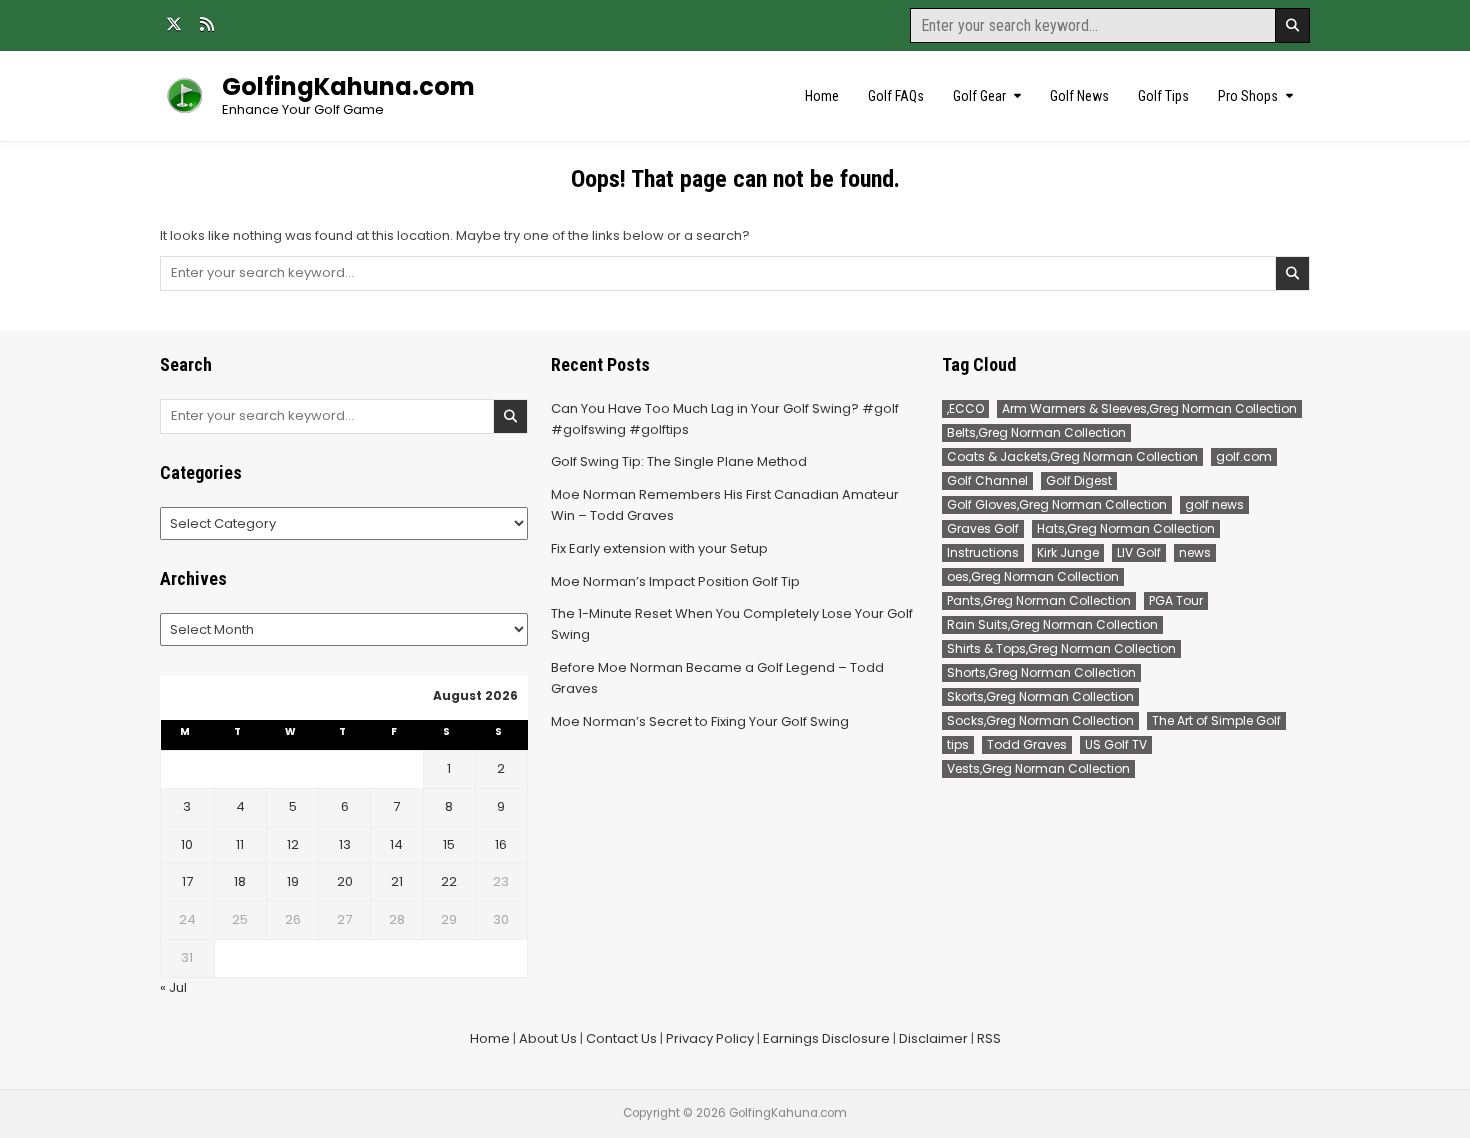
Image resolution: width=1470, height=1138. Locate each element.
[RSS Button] (207, 24)
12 (293, 844)
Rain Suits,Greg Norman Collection (1052, 624)
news (1195, 552)
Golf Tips (1163, 96)
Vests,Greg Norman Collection (1038, 768)
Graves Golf (983, 528)
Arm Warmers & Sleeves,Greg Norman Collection (1149, 408)
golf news (1214, 504)
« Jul (173, 987)
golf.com (1244, 456)
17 (187, 881)
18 (240, 881)
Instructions (983, 552)
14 (396, 844)
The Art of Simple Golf (1216, 720)
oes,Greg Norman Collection (1033, 576)
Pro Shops (1248, 96)
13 (345, 844)
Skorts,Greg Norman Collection (1040, 696)
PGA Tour (1176, 600)
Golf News (1079, 96)
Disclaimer (933, 1038)
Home (822, 96)
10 (187, 844)
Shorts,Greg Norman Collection (1041, 672)
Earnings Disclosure (826, 1038)
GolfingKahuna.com (348, 86)
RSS (989, 1038)
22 (449, 881)
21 (397, 881)
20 (345, 881)
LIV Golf (1139, 552)
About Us (548, 1038)
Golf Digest (1079, 480)
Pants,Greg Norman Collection (1039, 600)
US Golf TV (1116, 744)
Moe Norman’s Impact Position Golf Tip (675, 581)
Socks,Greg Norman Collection (1040, 720)
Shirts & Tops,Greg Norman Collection (1061, 648)
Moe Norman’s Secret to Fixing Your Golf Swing (700, 721)
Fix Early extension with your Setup (659, 548)
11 (240, 844)
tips (958, 744)
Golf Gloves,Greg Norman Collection (1057, 504)
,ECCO (965, 408)
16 (501, 844)
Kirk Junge (1068, 552)
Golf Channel (987, 480)
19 (293, 881)
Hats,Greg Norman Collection (1126, 528)
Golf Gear (979, 96)
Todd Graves (1027, 744)
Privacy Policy (710, 1038)
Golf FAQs (896, 96)
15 (449, 844)
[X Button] (174, 24)
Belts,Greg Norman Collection (1036, 432)
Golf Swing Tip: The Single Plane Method (679, 461)
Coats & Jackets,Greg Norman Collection (1072, 456)
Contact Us (621, 1038)
